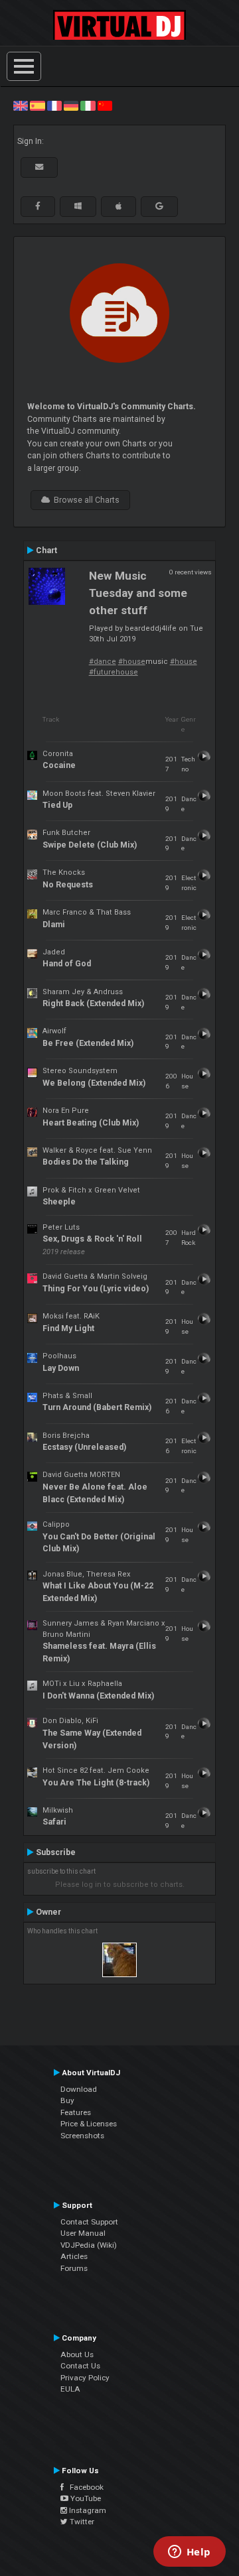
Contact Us (80, 2366)
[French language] (54, 105)
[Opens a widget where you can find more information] (189, 2553)
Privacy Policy (85, 2378)
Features (76, 2112)
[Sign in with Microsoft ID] (78, 206)
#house (132, 662)
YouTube (85, 2498)
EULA (70, 2389)
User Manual (83, 2233)
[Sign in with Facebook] (38, 206)
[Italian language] (88, 105)
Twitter (81, 2522)
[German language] (71, 105)
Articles (74, 2256)
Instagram (87, 2510)
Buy (67, 2100)
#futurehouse (114, 672)
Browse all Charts (85, 500)
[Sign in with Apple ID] (119, 206)
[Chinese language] (105, 105)
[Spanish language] (37, 105)
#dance (103, 662)
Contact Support (89, 2222)
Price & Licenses (89, 2124)
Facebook (84, 2487)
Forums (74, 2268)
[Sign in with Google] (159, 206)
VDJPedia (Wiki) (89, 2245)
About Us (77, 2354)
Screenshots (82, 2136)
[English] (21, 105)
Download (79, 2089)
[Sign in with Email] (39, 167)
